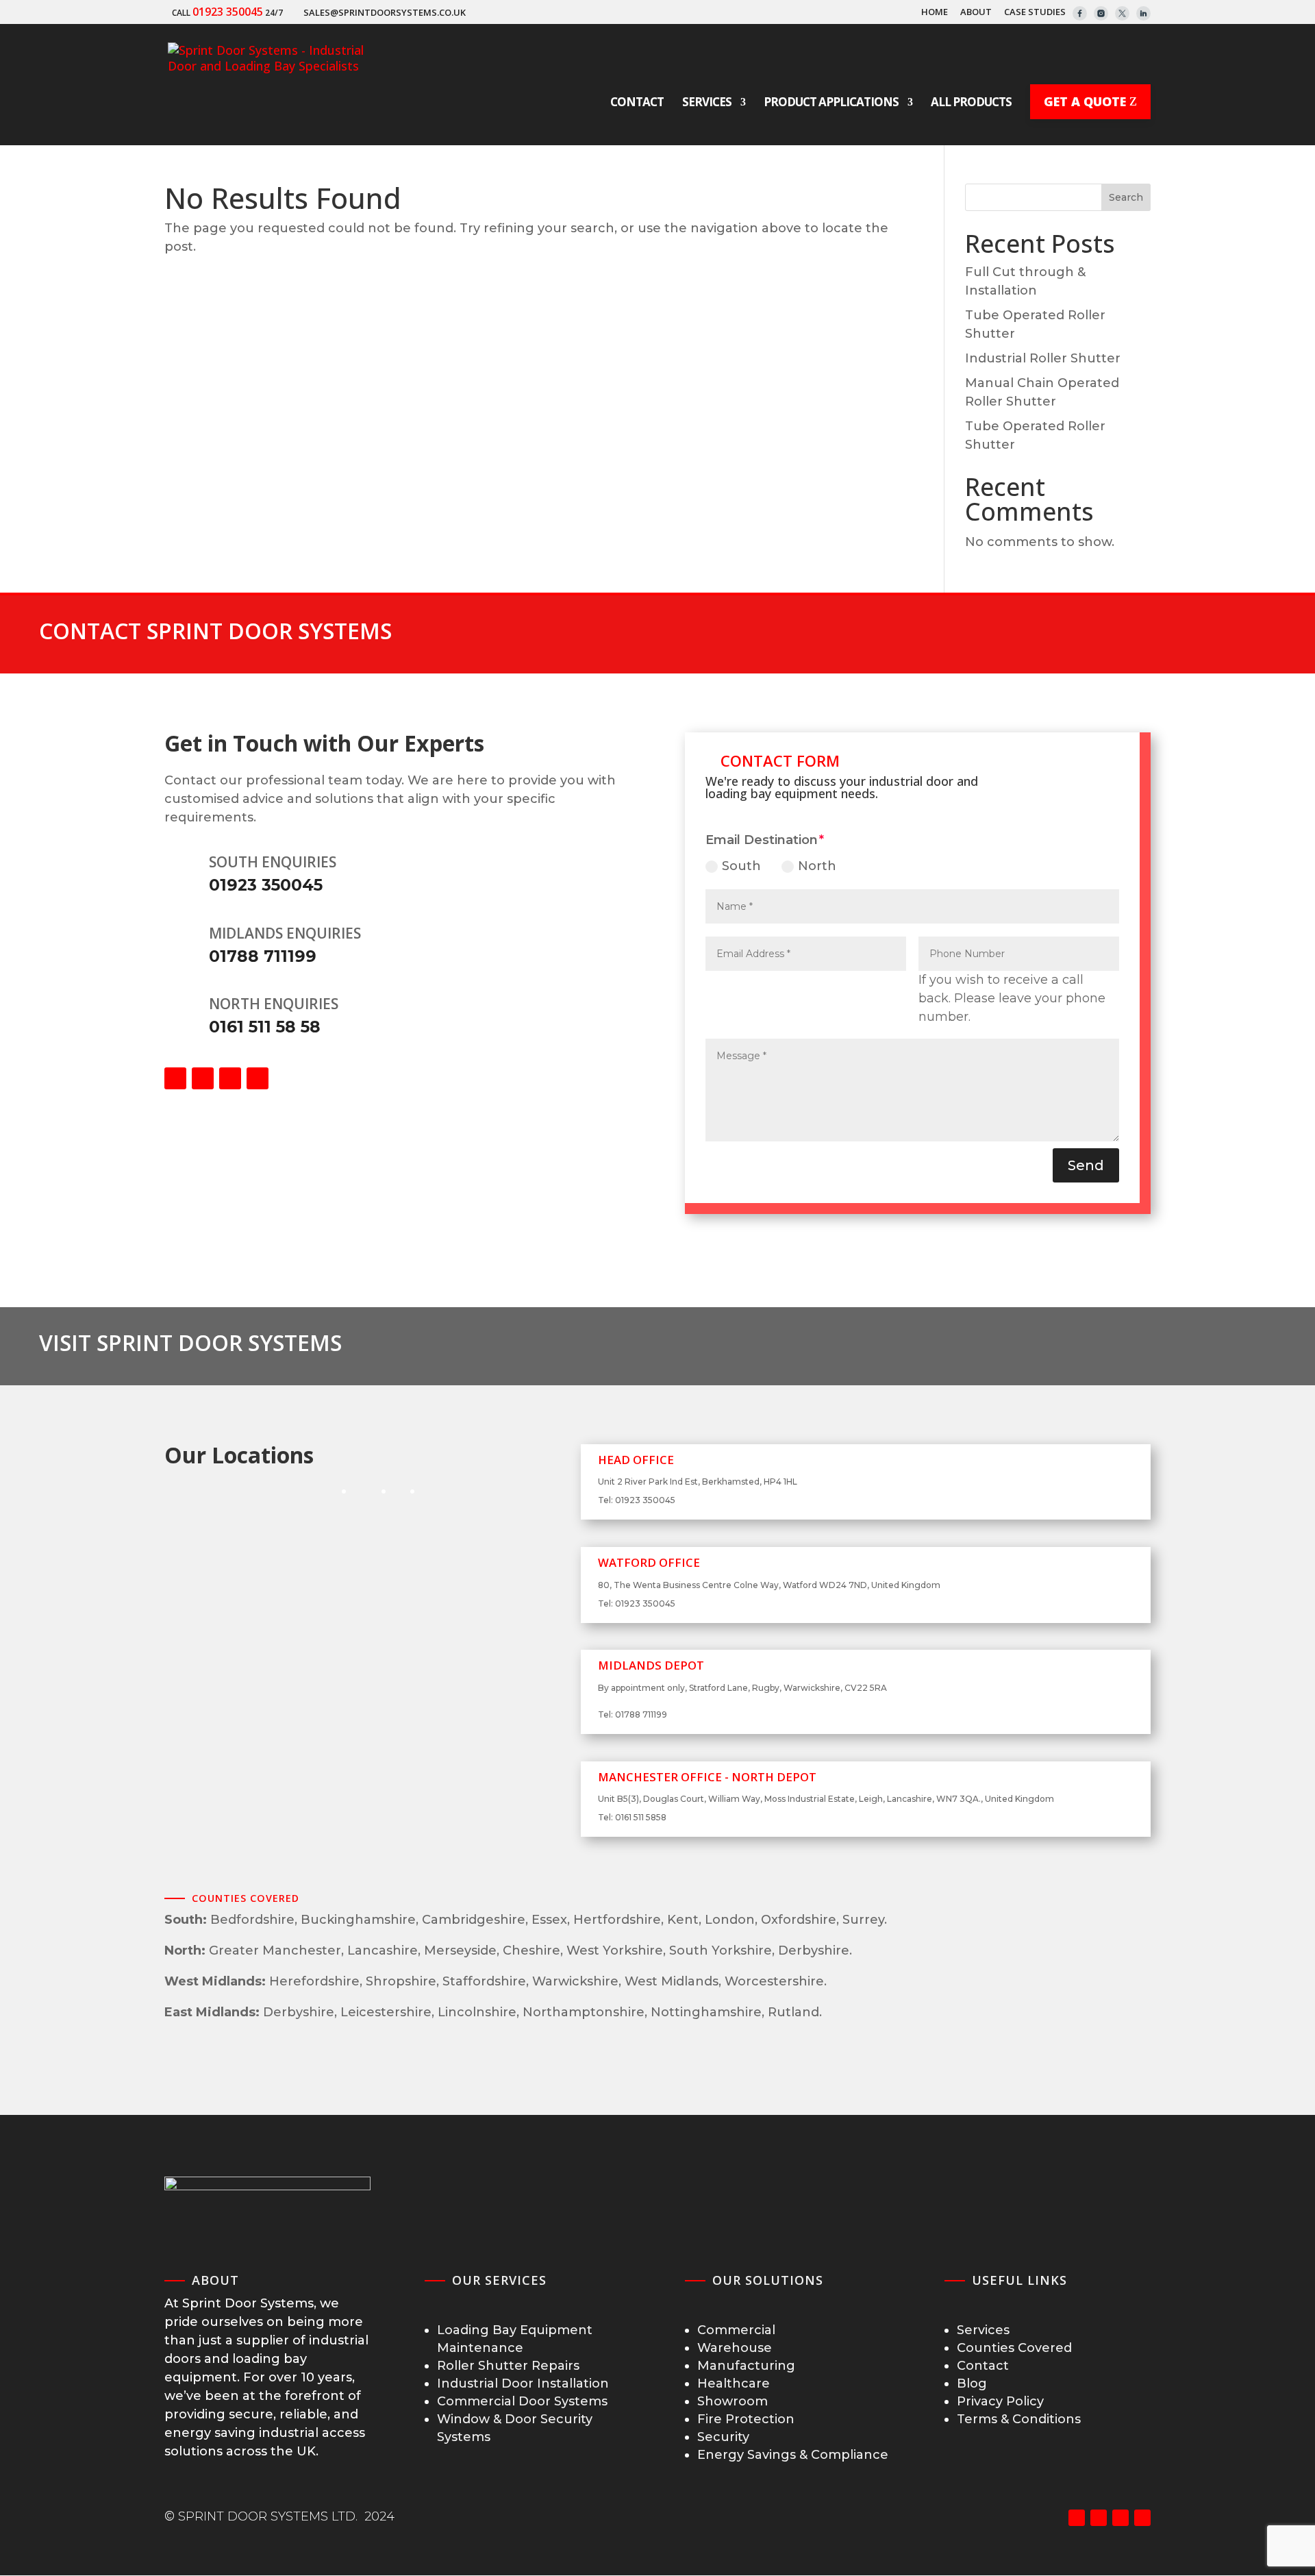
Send (1086, 1165)
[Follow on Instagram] (230, 1078)
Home (935, 13)
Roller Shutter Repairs (508, 2366)
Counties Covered (1014, 2348)
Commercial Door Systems (522, 2401)
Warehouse (735, 2348)
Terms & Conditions (1019, 2419)
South (741, 866)
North (817, 866)
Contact (983, 2366)
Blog (972, 2383)
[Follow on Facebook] (175, 1078)
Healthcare (734, 2383)
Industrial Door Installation (523, 2383)
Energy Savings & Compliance (793, 2455)
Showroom (732, 2401)
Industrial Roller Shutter (1043, 358)
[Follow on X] (203, 1078)
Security (723, 2437)
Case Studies (1035, 13)
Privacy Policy (1000, 2401)
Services (983, 2330)
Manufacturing (746, 2366)
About (976, 13)
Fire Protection (746, 2419)
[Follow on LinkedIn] (258, 1078)
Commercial (736, 2330)
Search (1126, 197)
